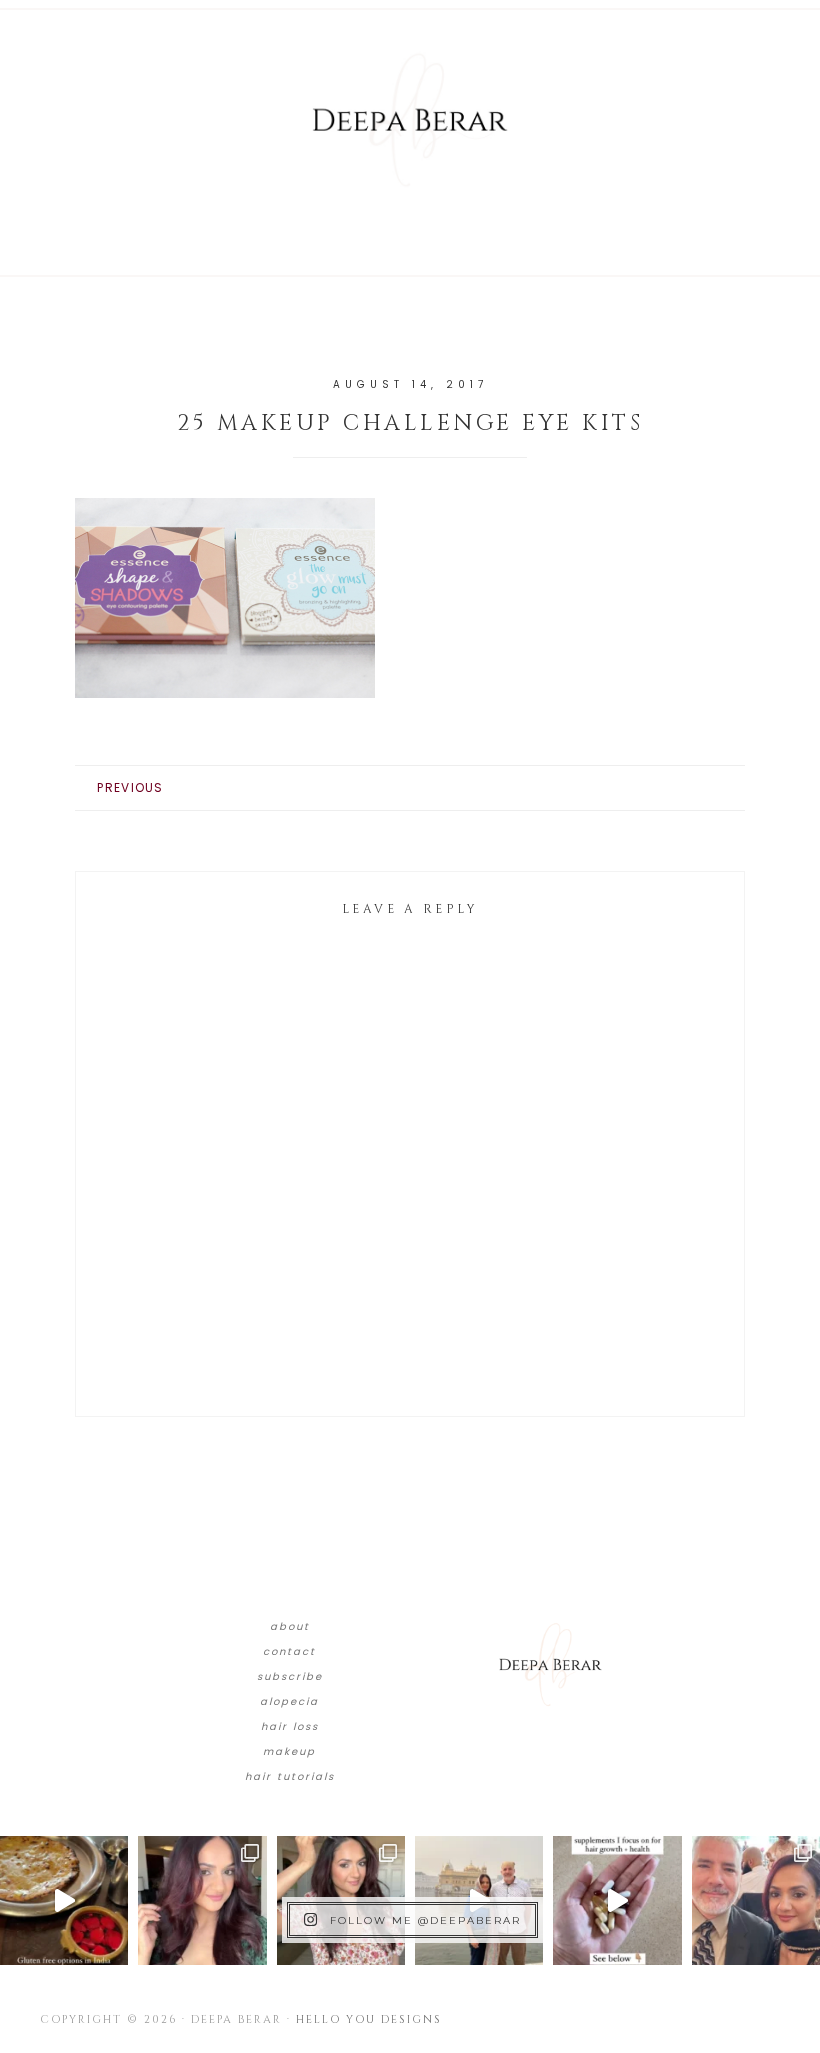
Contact (289, 1651)
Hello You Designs (369, 2019)
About (290, 1626)
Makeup (289, 1751)
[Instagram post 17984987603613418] (756, 1900)
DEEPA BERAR (410, 120)
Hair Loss (290, 1726)
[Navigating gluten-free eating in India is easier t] (64, 1900)
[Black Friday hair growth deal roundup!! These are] (202, 1900)
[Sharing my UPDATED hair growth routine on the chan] (341, 1900)
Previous (130, 787)
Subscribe (290, 1676)
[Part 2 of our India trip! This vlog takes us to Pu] (479, 1900)
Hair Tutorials (290, 1776)
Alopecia (289, 1701)
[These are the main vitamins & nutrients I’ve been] (617, 1900)
